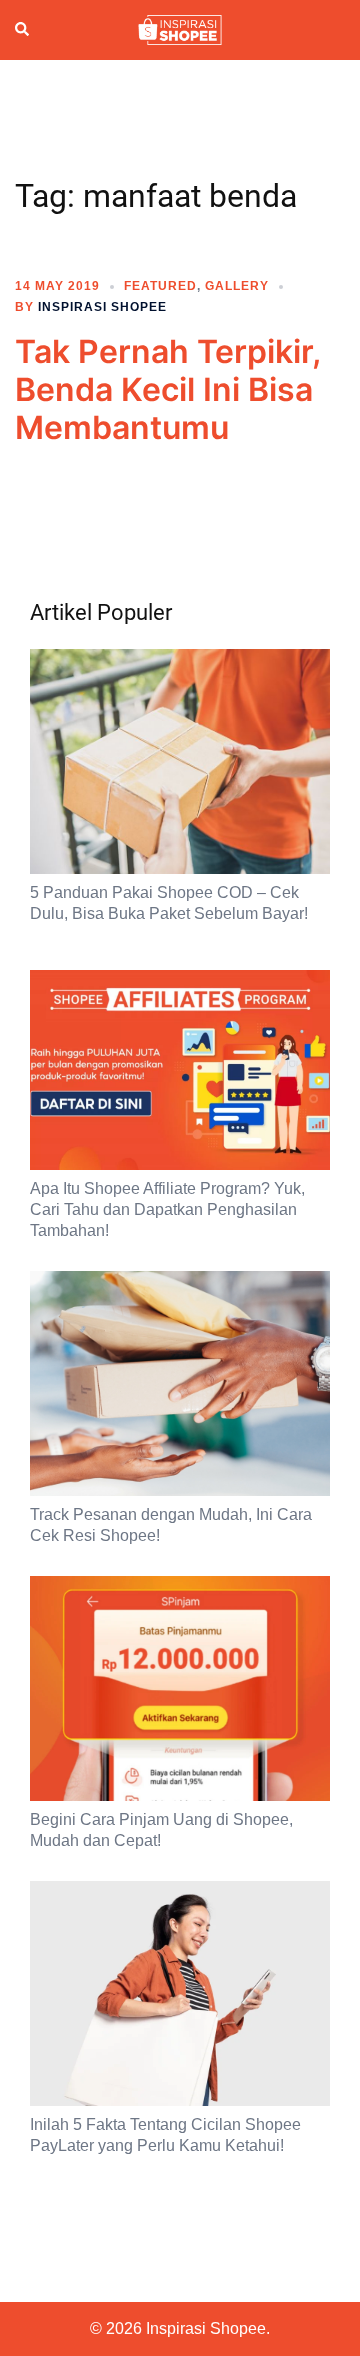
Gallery (237, 286)
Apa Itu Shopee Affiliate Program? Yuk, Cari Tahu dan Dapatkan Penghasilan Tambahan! (167, 1209)
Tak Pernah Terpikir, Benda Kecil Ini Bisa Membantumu (167, 390)
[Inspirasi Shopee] (180, 29)
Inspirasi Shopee (102, 307)
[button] (23, 30)
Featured (160, 286)
